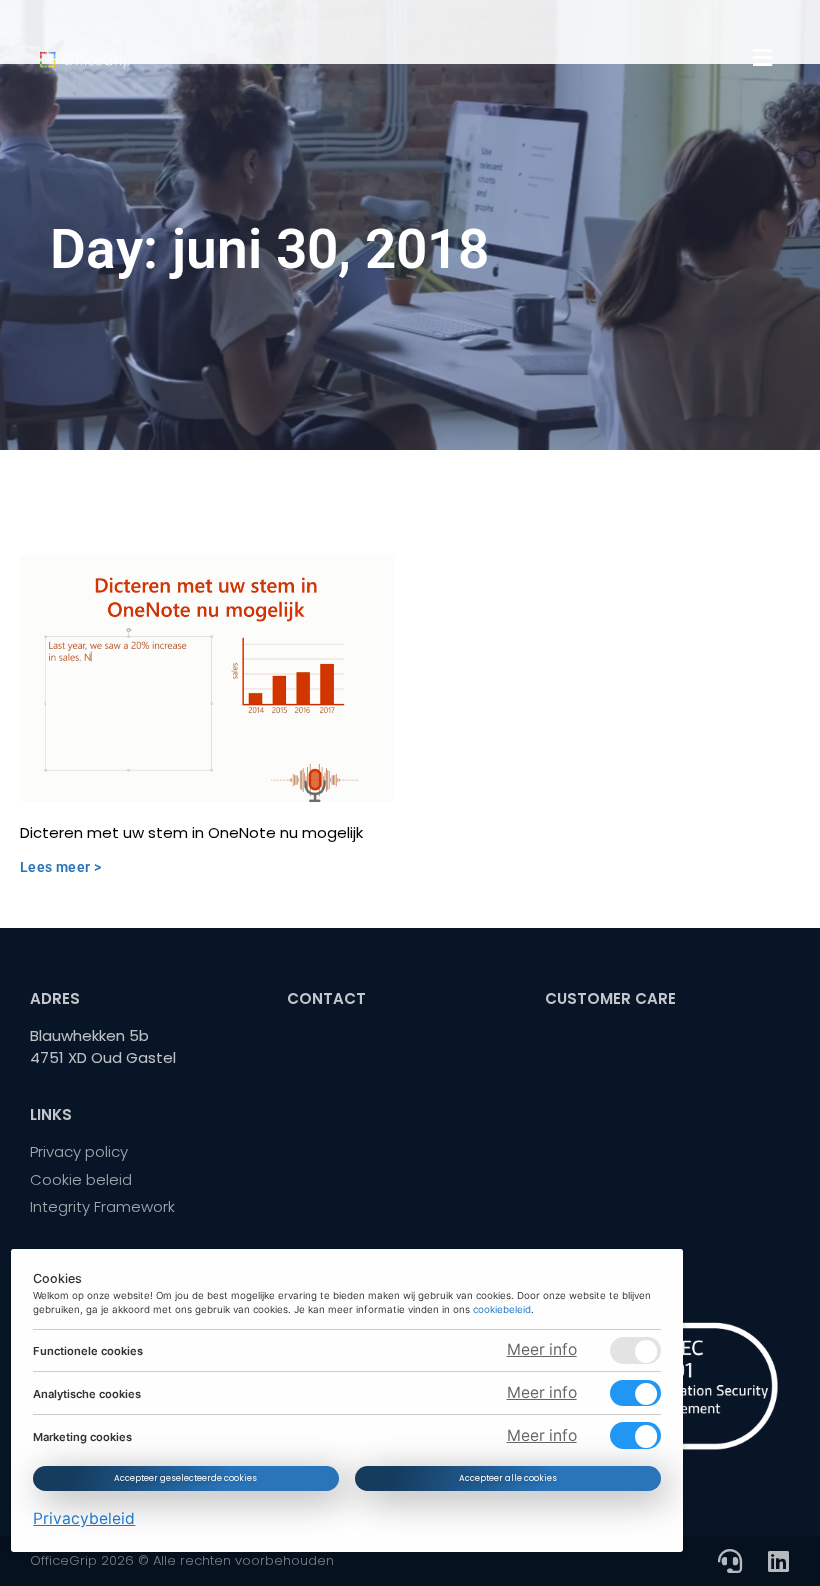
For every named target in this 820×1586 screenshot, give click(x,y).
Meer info (542, 1349)
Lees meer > (60, 867)
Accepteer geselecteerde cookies (186, 1478)
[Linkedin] (778, 1561)
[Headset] (730, 1561)
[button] (762, 58)
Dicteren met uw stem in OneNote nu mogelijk (191, 832)
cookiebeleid (503, 1309)
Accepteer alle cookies (508, 1478)
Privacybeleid (85, 1518)
